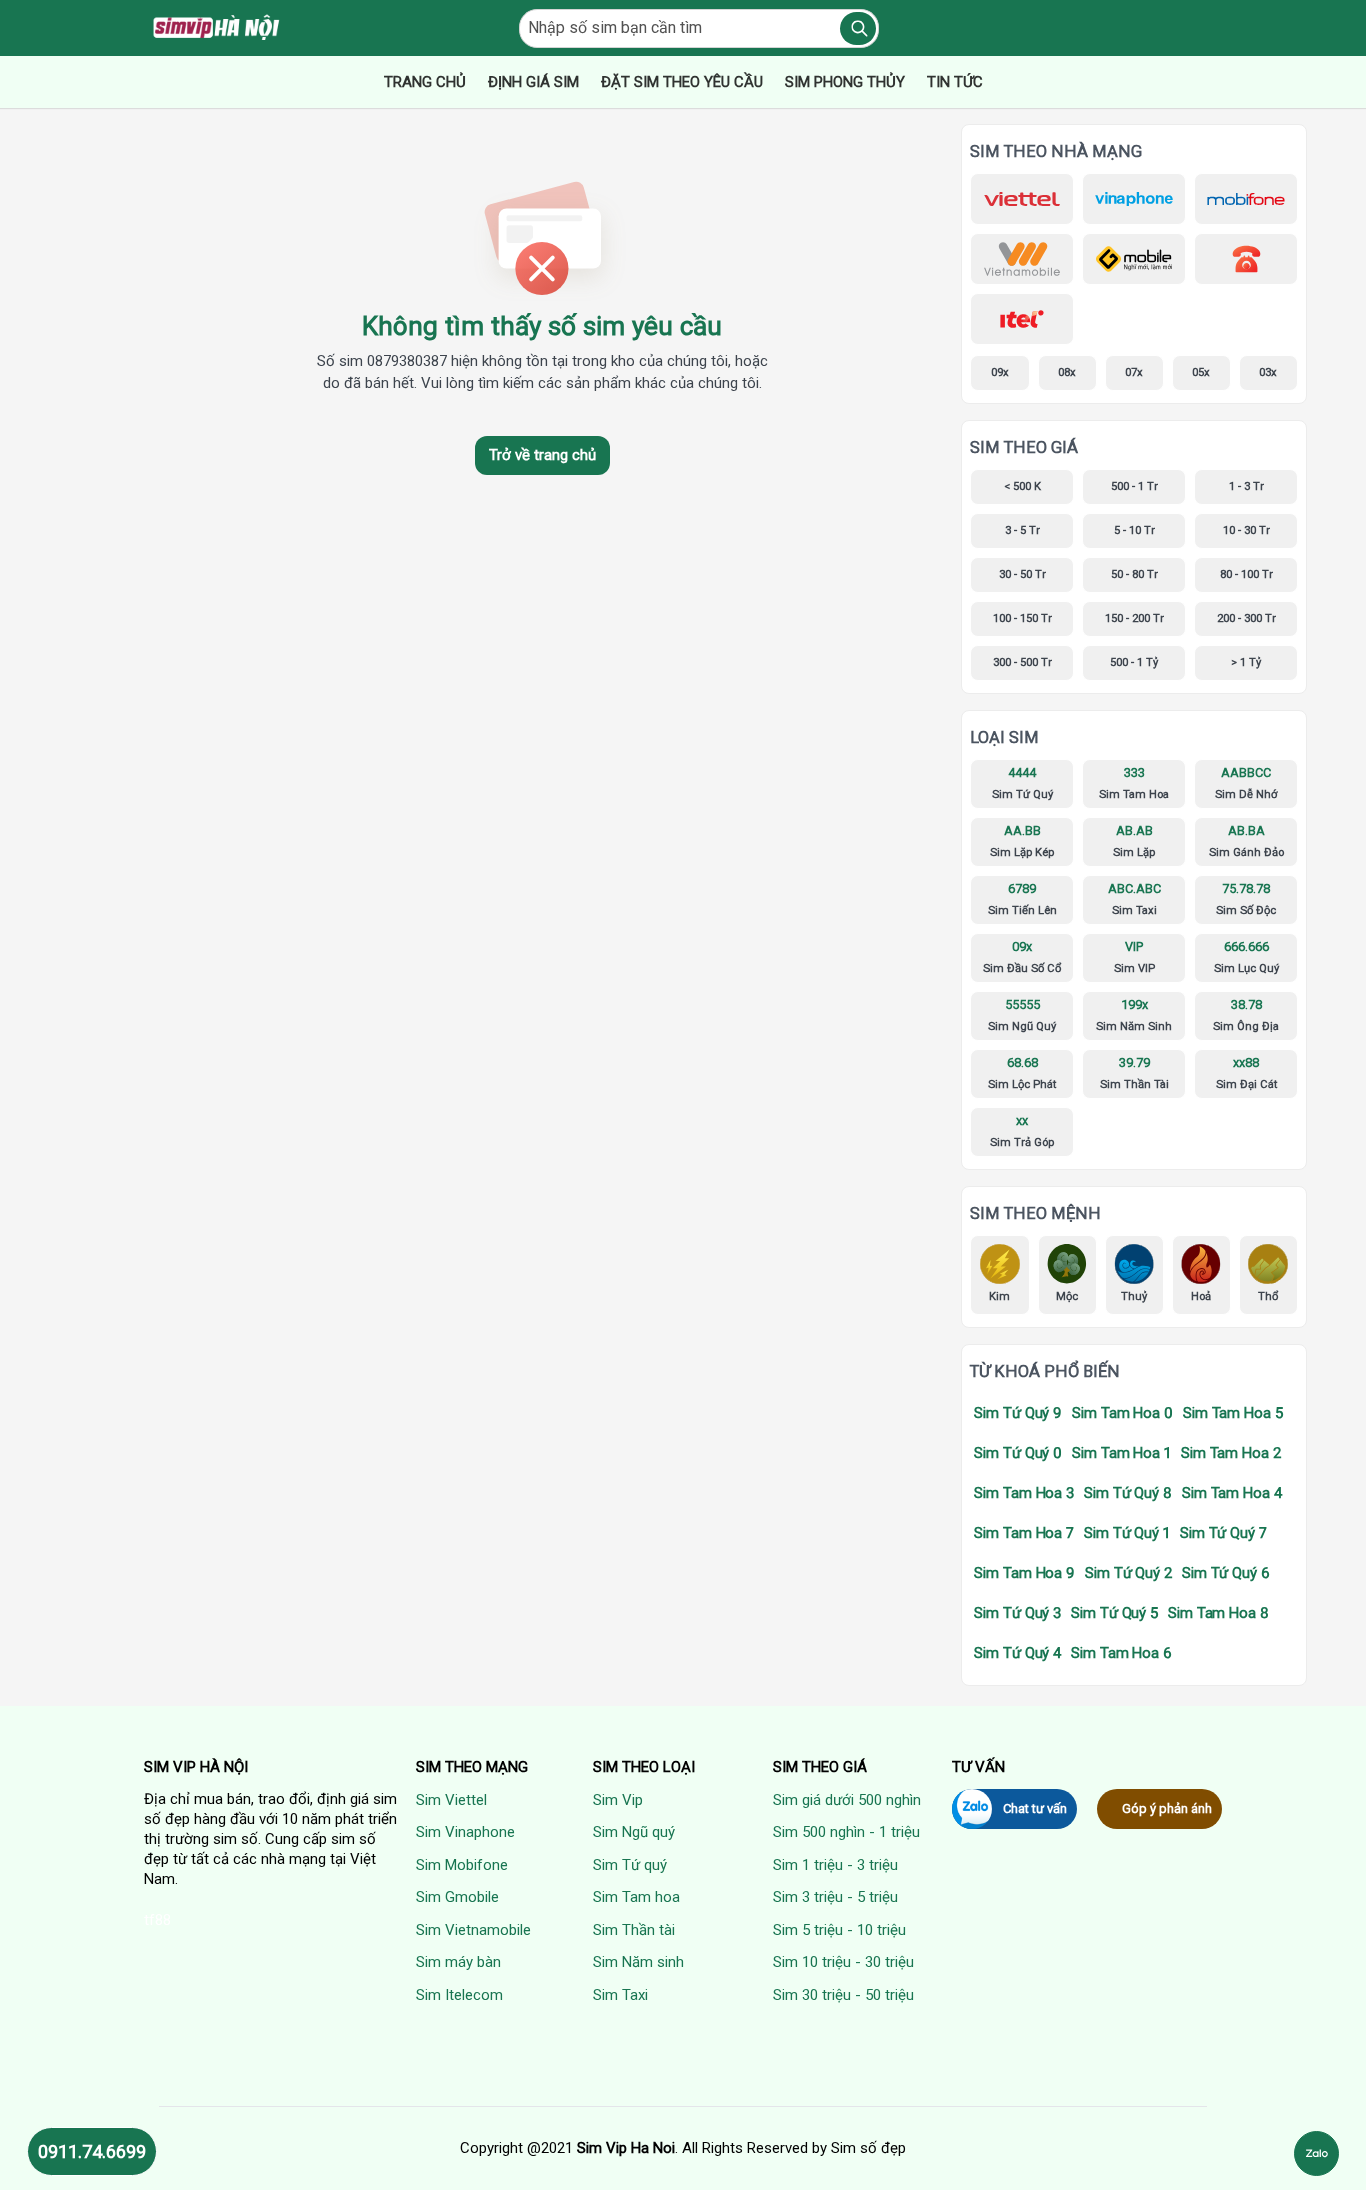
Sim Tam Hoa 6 (1121, 1653)
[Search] (858, 28)
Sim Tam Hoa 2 (1231, 1453)
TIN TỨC (955, 82)
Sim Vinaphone (465, 1832)
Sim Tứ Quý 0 (1018, 1453)
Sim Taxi (620, 1995)
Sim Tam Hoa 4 (1232, 1493)
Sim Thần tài (634, 1930)
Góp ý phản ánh (1167, 1808)
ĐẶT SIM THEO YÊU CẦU (682, 82)
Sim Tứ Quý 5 (1114, 1613)
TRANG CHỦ (425, 82)
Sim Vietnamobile (473, 1930)
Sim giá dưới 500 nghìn (847, 1800)
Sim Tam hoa (636, 1897)
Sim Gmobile (457, 1897)
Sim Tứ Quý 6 (1226, 1573)
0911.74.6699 (92, 2151)
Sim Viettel (451, 1800)
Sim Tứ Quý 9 (1018, 1413)
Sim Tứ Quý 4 (1017, 1653)
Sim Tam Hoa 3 (1024, 1493)
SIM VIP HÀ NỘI (196, 1767)
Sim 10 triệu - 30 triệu (843, 1962)
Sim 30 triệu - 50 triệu (843, 1995)
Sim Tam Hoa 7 (1024, 1533)
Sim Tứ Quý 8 (1128, 1493)
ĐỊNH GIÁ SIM (533, 82)
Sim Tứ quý (630, 1865)
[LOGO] (218, 28)
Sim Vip (618, 1800)
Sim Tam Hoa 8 (1218, 1613)
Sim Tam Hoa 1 (1121, 1453)
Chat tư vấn (1035, 1808)
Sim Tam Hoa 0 (1122, 1413)
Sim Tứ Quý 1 (1127, 1533)
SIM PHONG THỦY (845, 82)
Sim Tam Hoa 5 (1233, 1413)
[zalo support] (1316, 2153)
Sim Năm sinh (638, 1962)
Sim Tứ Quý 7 (1223, 1533)
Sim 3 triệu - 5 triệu (835, 1897)
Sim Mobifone (462, 1865)
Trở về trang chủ (542, 455)
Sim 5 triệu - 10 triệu (839, 1930)
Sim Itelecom (459, 1995)
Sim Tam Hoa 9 (1024, 1573)
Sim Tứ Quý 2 (1128, 1573)
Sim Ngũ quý (634, 1832)
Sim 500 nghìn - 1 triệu (846, 1832)
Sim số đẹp (868, 2148)
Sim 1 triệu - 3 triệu (835, 1865)
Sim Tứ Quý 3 (1017, 1613)
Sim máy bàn (458, 1962)
